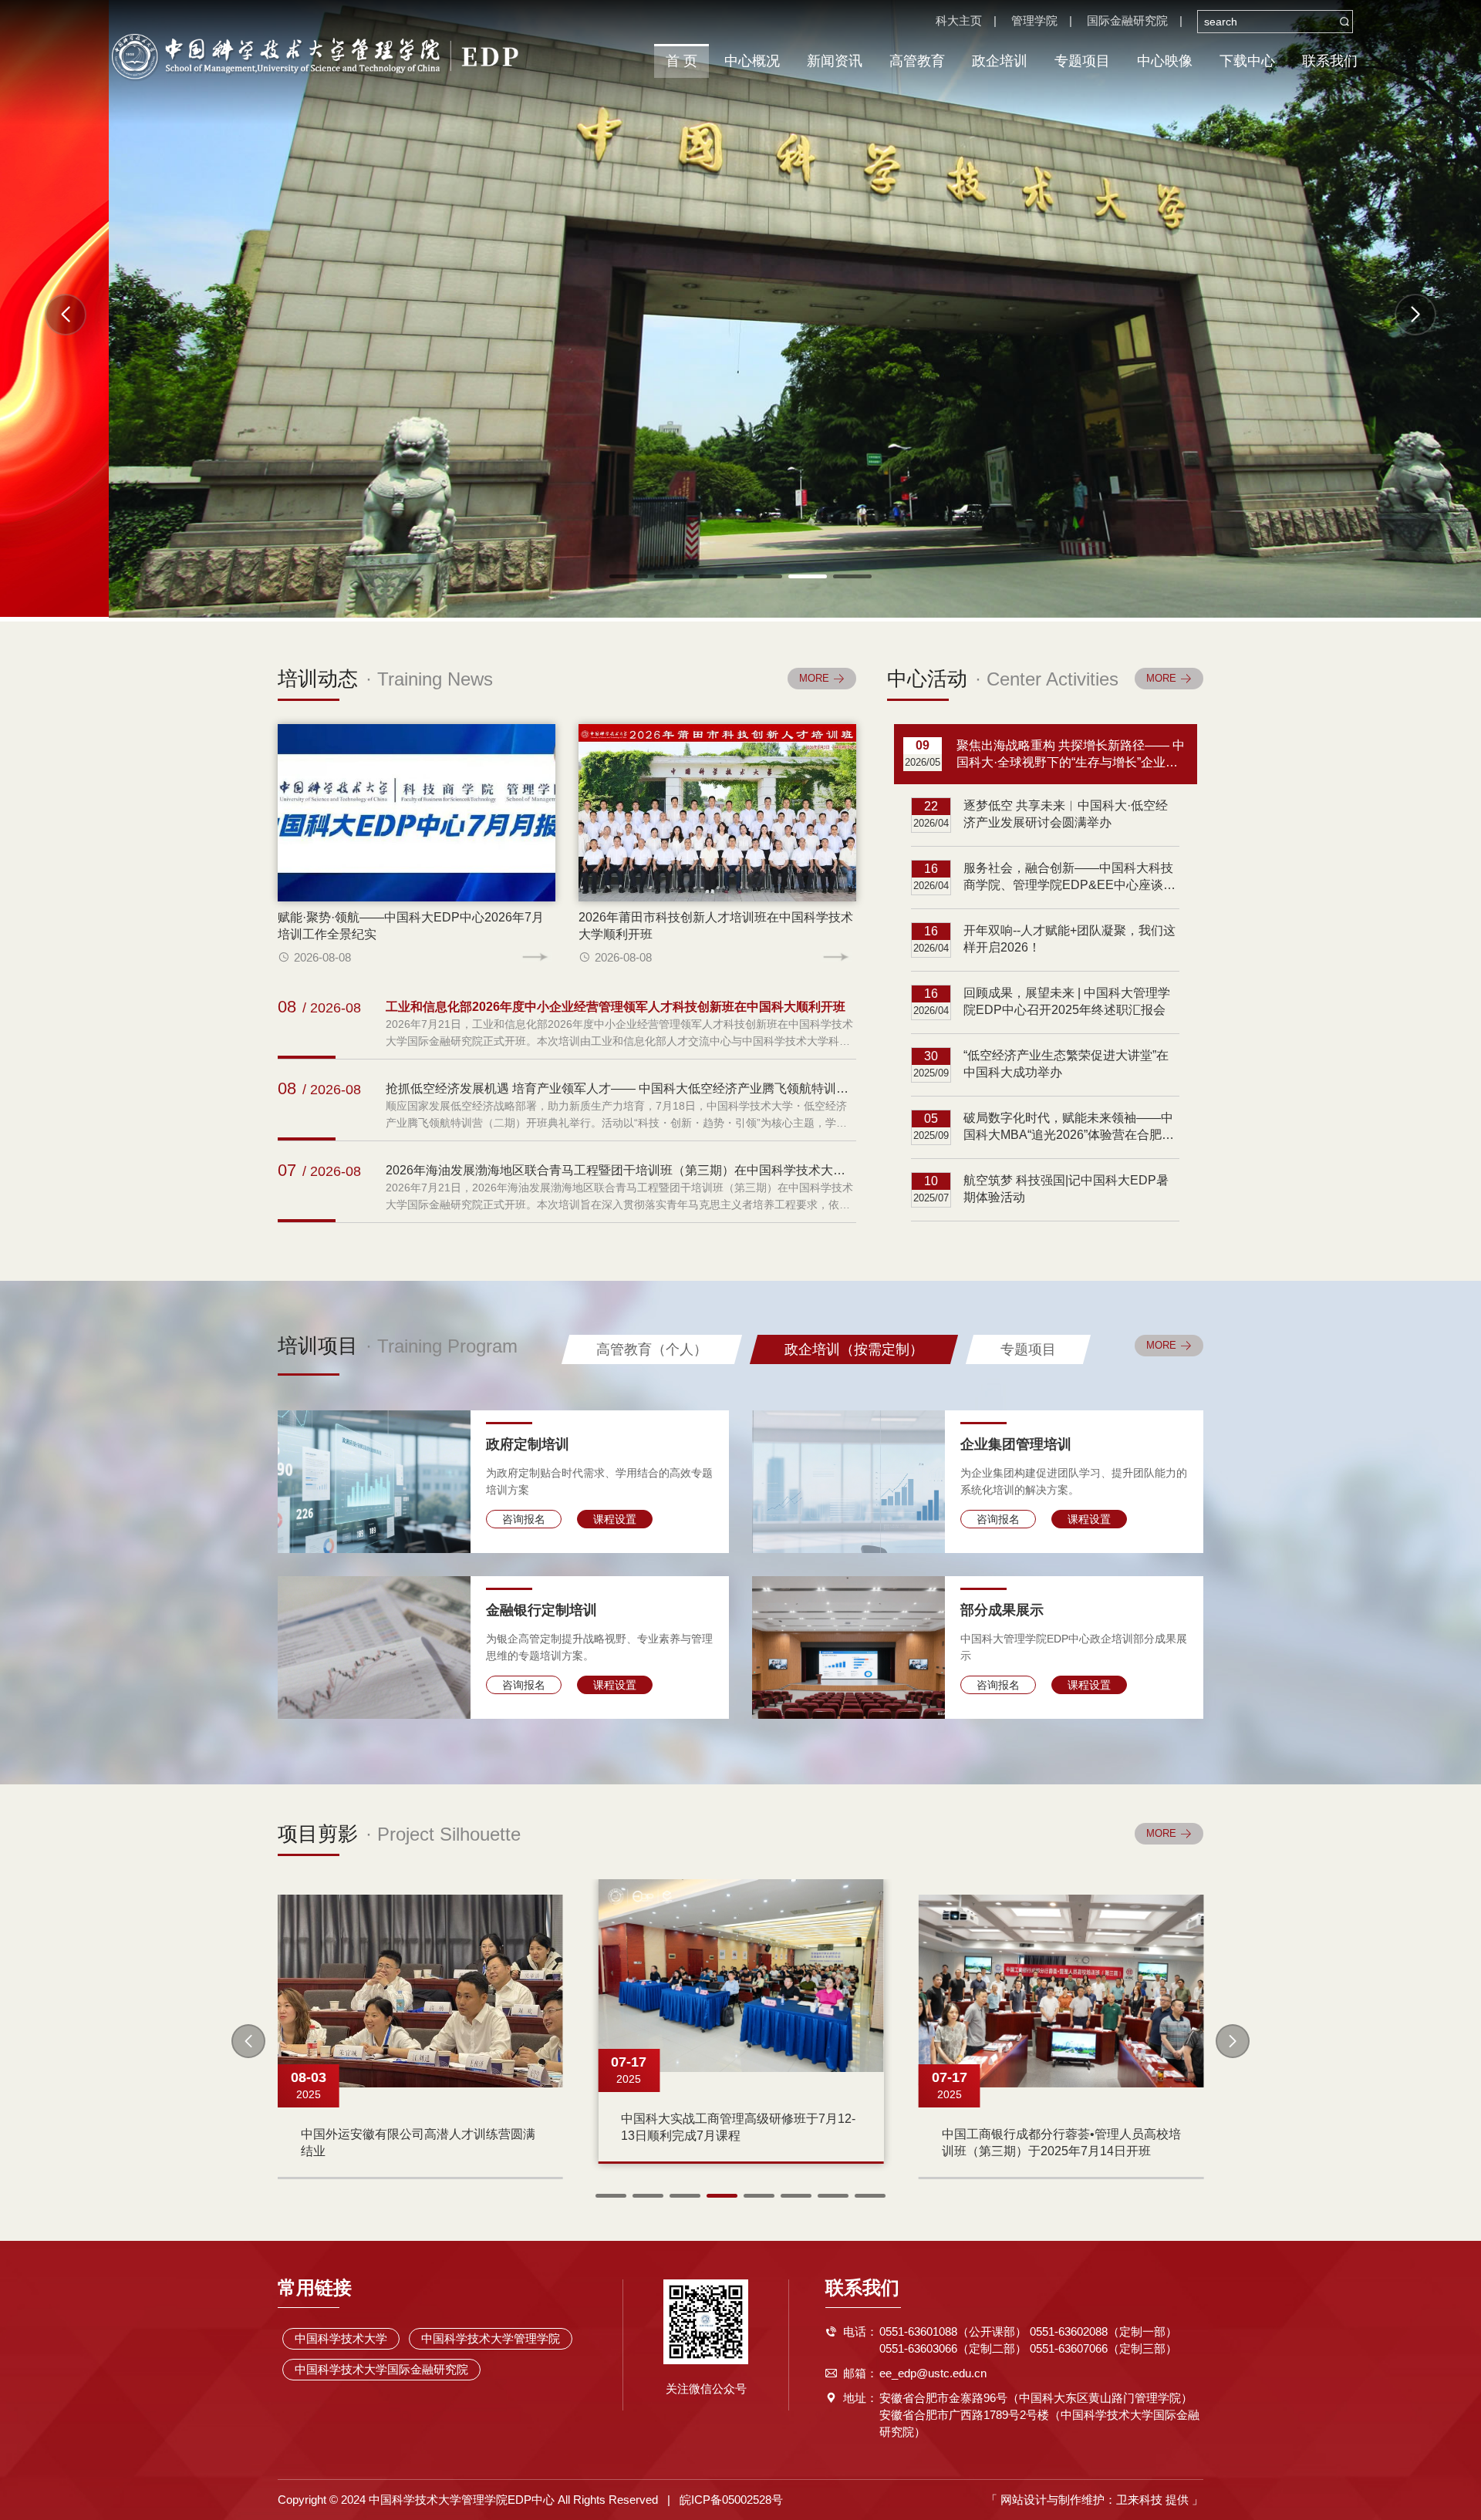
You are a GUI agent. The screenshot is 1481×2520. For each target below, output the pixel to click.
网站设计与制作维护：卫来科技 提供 (1095, 2500)
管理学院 (1034, 20)
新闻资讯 (835, 61)
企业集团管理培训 (1016, 1444)
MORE (1161, 1345)
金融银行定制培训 (541, 1610)
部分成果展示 (1002, 1610)
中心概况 (752, 61)
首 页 (681, 61)
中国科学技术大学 (341, 2338)
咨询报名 (524, 1519)
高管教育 (917, 61)
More (814, 678)
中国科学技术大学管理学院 (491, 2338)
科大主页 (959, 20)
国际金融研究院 (1127, 20)
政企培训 (1000, 61)
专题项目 (1082, 61)
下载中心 (1247, 61)
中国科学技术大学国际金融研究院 (381, 2369)
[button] (1415, 315)
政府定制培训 (528, 1444)
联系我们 (1330, 61)
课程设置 (615, 1519)
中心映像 (1165, 61)
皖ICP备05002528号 (731, 2500)
